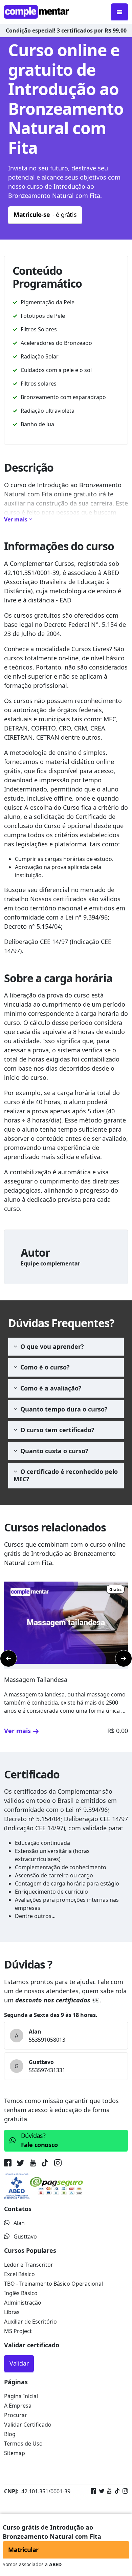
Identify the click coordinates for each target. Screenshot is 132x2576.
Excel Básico (19, 2274)
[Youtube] (108, 2491)
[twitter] (21, 2164)
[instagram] (58, 2164)
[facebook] (9, 2164)
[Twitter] (100, 2491)
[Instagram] (124, 2491)
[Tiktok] (116, 2491)
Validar (19, 2363)
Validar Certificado (28, 2425)
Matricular (23, 2550)
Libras (12, 2312)
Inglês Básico (21, 2293)
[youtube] (33, 2164)
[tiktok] (45, 2164)
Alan (19, 2223)
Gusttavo (25, 2237)
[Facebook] (93, 2491)
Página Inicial (21, 2396)
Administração (23, 2303)
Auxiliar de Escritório (30, 2322)
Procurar (16, 2415)
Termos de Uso (23, 2444)
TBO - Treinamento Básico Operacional (53, 2284)
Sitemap (15, 2453)
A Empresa (18, 2406)
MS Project (18, 2331)
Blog (10, 2434)
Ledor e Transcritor (29, 2265)
